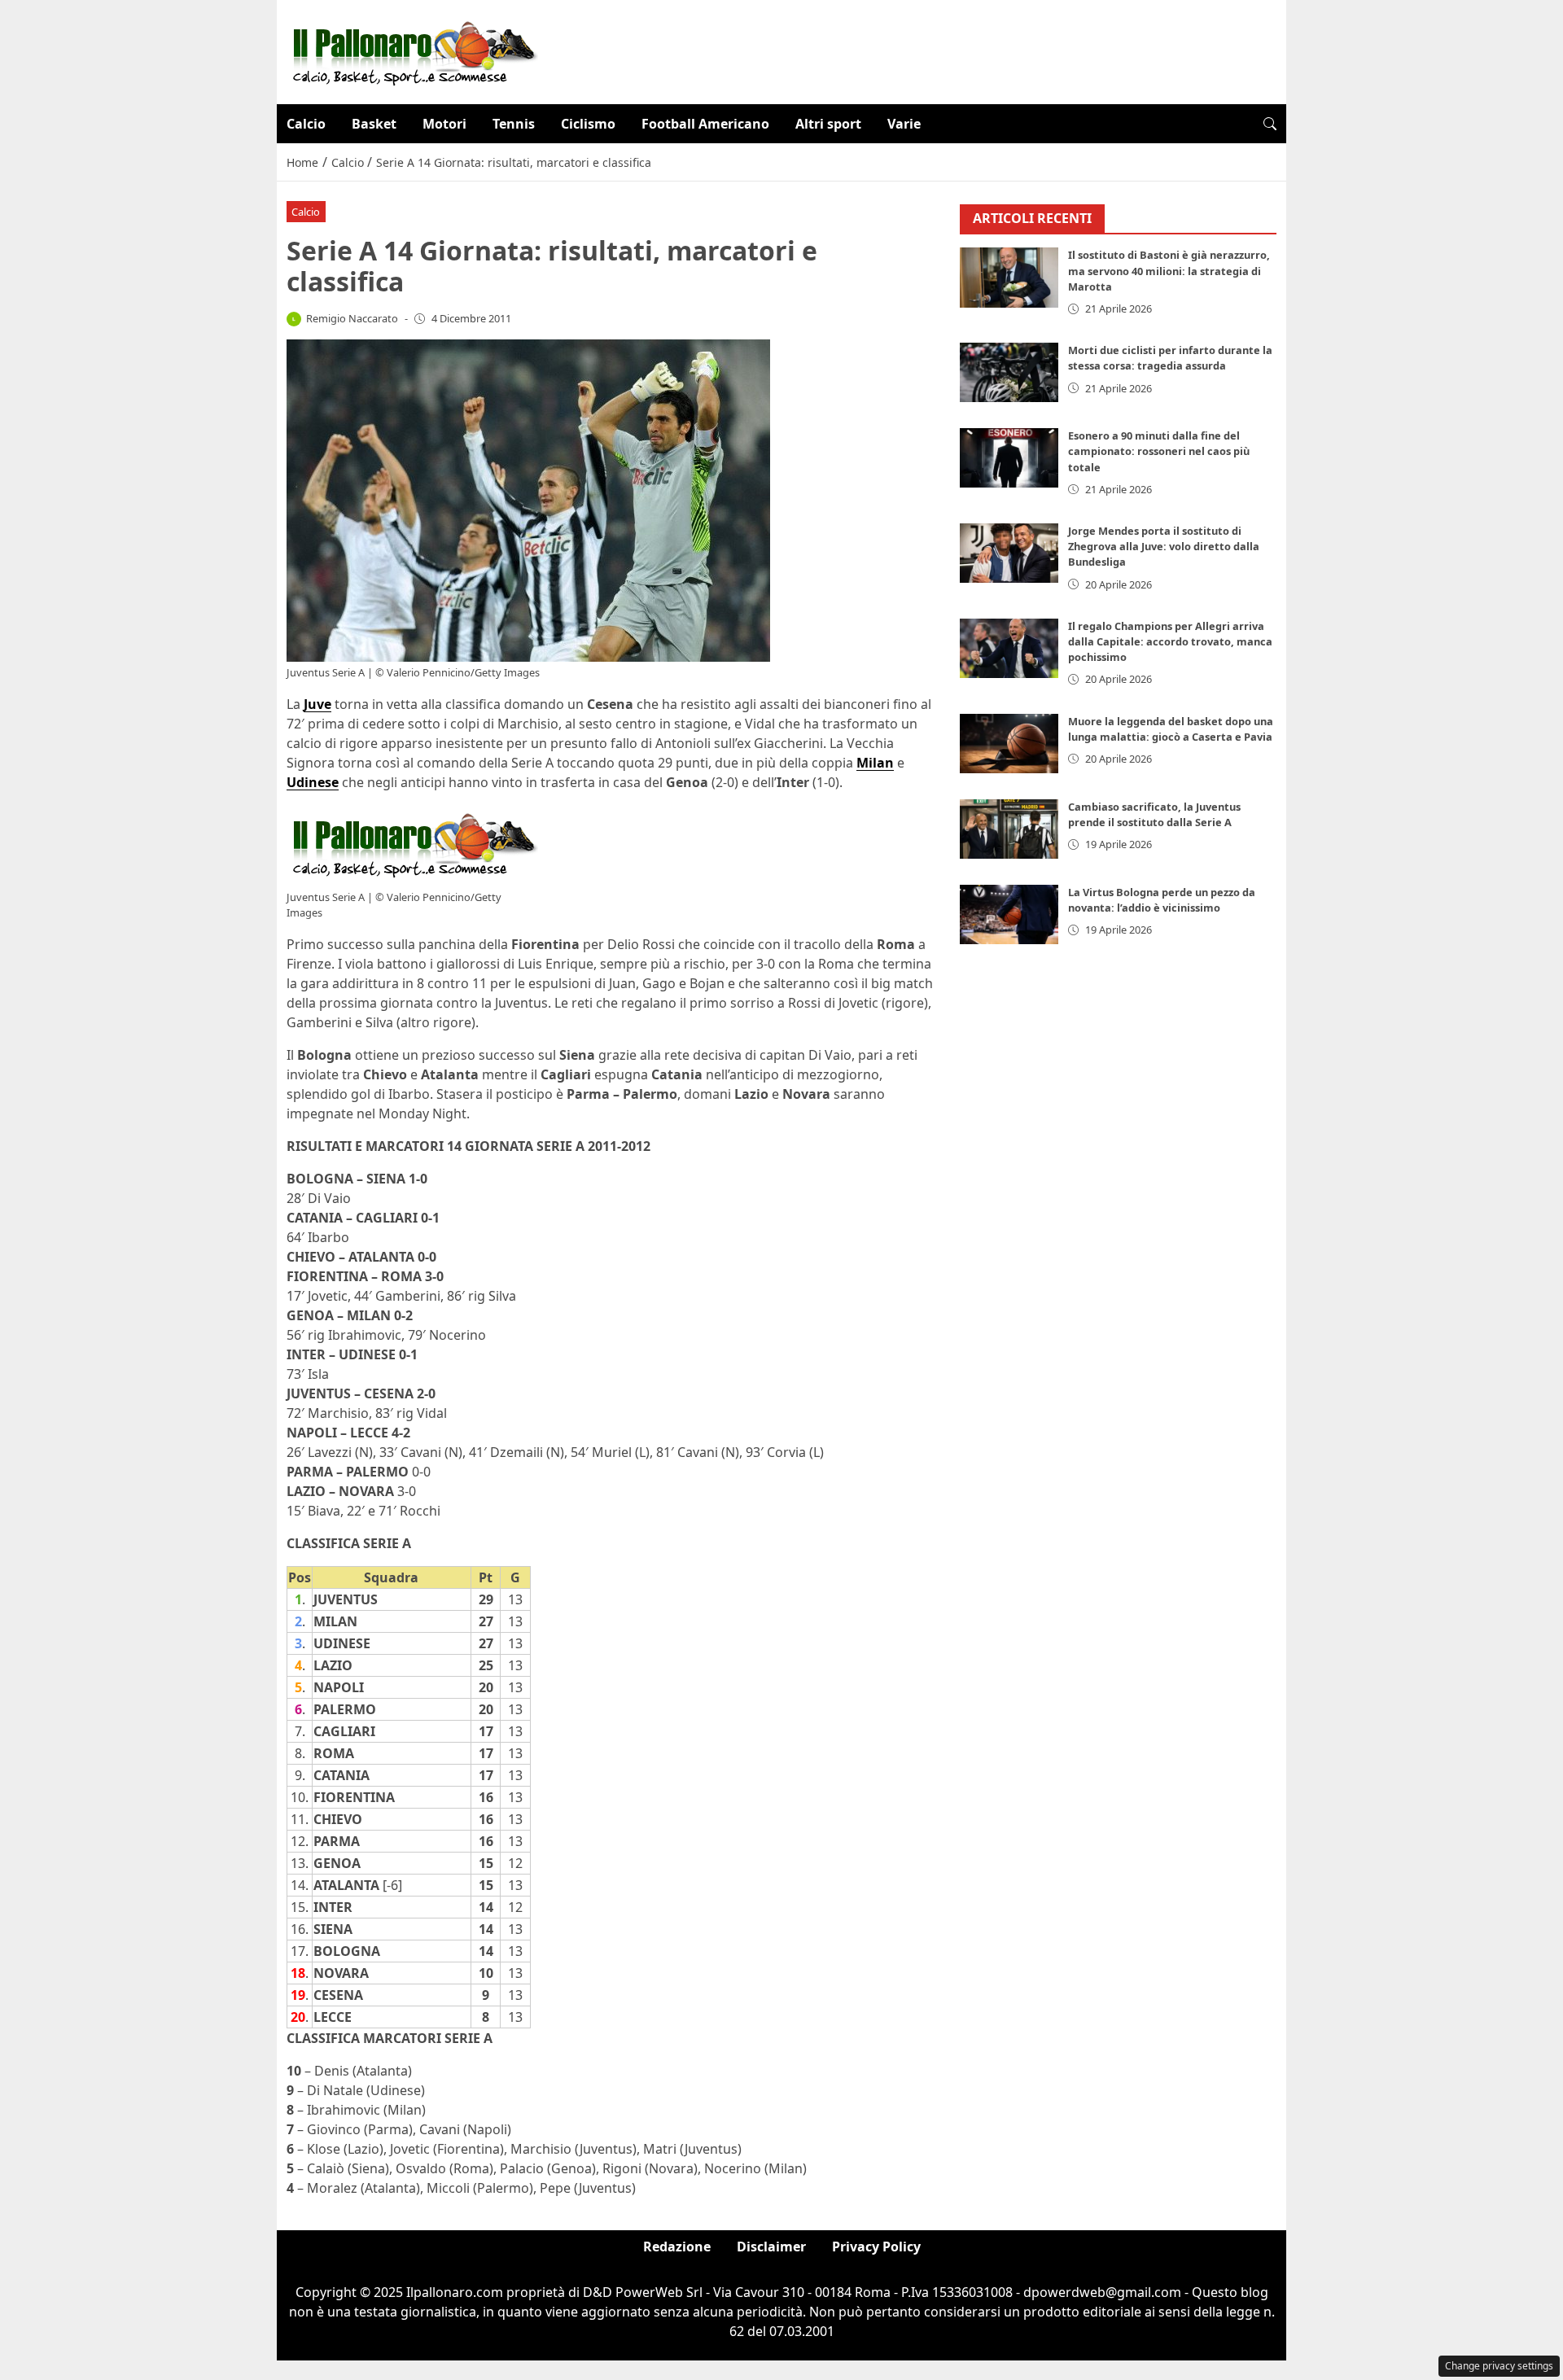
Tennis (514, 124)
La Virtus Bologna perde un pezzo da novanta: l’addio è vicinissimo (1162, 900)
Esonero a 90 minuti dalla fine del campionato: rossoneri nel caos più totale (1159, 451)
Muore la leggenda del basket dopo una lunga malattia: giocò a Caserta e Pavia (1171, 729)
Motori (444, 124)
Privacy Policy (876, 2247)
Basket (374, 124)
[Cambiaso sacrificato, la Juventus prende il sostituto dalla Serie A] (1009, 829)
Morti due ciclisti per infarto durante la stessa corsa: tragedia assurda (1170, 358)
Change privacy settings (1499, 2366)
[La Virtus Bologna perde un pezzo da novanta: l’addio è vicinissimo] (1009, 914)
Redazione (677, 2247)
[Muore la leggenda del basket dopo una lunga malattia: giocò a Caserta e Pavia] (1009, 744)
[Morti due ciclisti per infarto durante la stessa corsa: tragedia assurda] (1009, 372)
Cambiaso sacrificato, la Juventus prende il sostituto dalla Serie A (1154, 814)
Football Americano (705, 124)
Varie (904, 124)
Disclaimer (771, 2247)
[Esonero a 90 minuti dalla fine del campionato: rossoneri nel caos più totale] (1009, 458)
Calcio (306, 124)
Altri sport (828, 124)
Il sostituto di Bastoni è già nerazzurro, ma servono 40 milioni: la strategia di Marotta (1169, 271)
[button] (1270, 124)
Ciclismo (588, 124)
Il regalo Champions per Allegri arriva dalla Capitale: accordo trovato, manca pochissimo (1170, 641)
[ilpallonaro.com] (412, 50)
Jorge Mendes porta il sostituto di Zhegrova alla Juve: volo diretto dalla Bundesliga (1164, 546)
